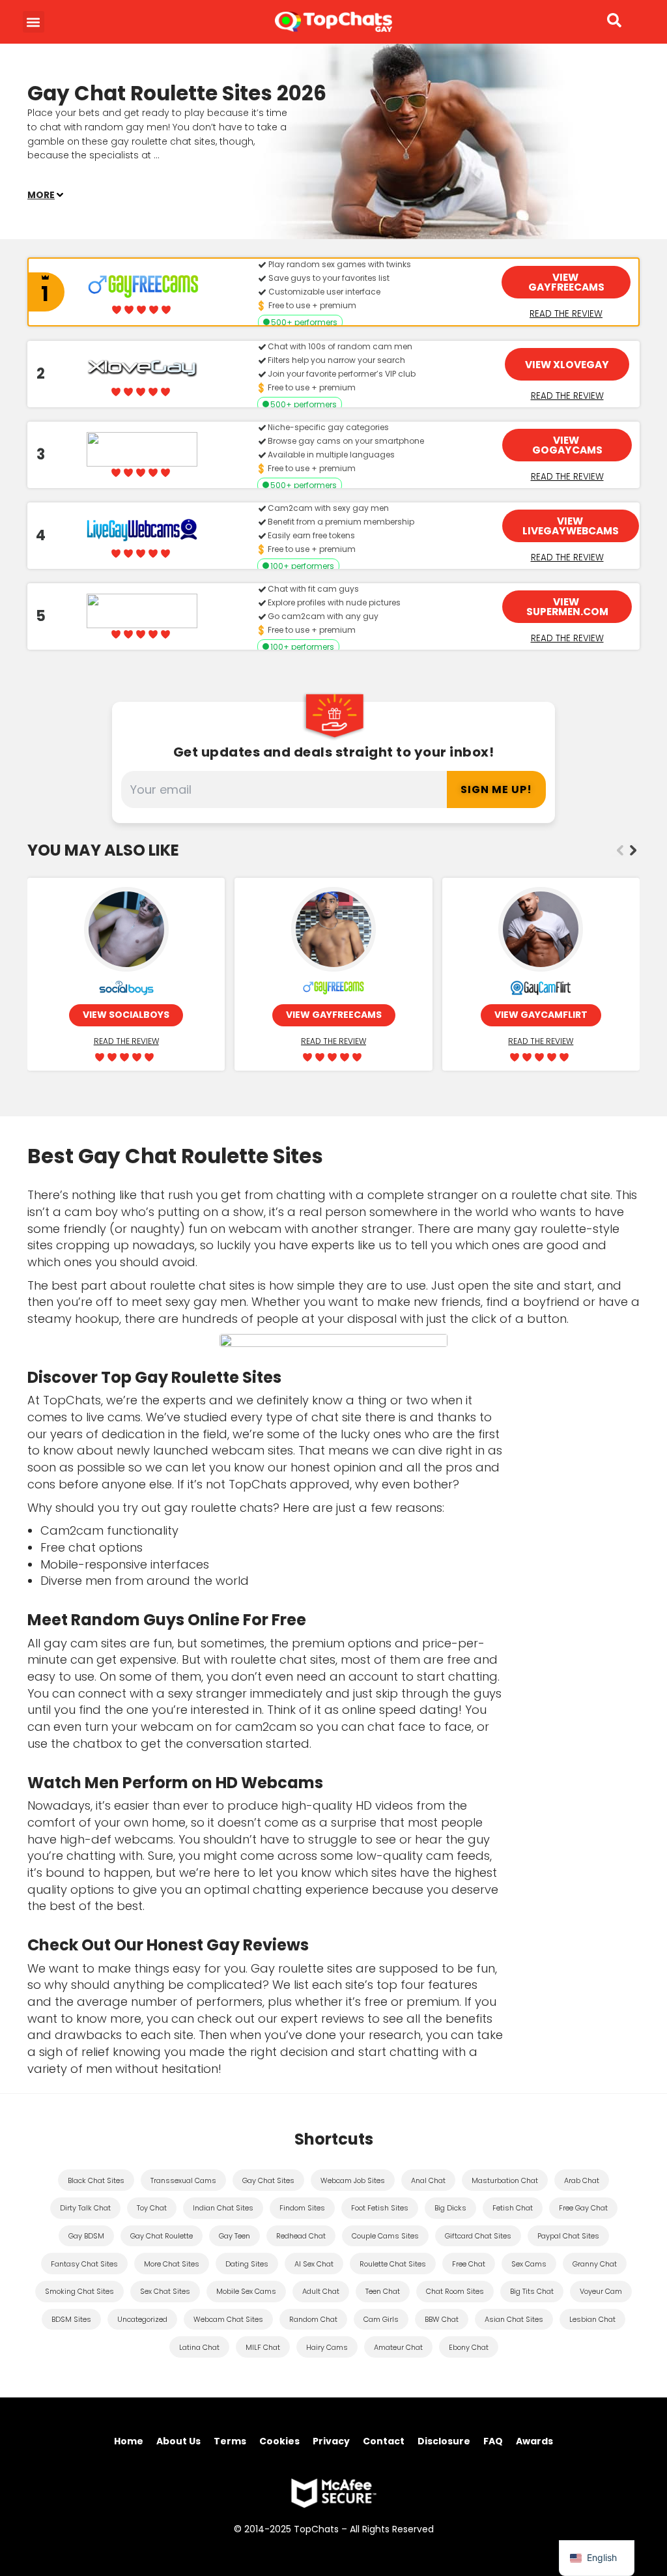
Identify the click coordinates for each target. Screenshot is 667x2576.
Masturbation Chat (505, 2180)
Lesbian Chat (592, 2319)
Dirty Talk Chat (85, 2208)
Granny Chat (595, 2264)
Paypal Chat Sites (568, 2236)
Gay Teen (234, 2236)
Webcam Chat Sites (228, 2319)
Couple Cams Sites (385, 2236)
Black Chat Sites (96, 2180)
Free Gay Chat (583, 2208)
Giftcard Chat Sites (478, 2236)
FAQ (493, 2441)
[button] (34, 22)
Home (129, 2441)
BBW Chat (442, 2319)
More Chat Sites (172, 2264)
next (633, 850)
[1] (34, 292)
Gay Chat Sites (268, 2180)
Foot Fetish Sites (380, 2208)
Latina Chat (199, 2347)
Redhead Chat (301, 2236)
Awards (534, 2441)
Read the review (566, 313)
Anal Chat (428, 2180)
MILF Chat (263, 2347)
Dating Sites (247, 2264)
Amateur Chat (398, 2347)
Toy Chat (152, 2208)
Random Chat (313, 2319)
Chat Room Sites (455, 2291)
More (41, 195)
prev (620, 850)
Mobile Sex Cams (246, 2291)
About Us (178, 2441)
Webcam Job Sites (353, 2180)
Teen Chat (383, 2291)
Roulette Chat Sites (393, 2264)
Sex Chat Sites (165, 2291)
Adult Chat (321, 2291)
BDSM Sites (71, 2319)
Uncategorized (142, 2319)
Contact (384, 2441)
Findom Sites (302, 2208)
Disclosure (444, 2441)
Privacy (331, 2441)
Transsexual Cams (183, 2180)
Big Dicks (450, 2208)
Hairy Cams (327, 2347)
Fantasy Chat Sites (84, 2264)
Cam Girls (381, 2319)
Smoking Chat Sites (79, 2291)
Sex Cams (529, 2264)
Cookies (279, 2441)
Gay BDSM (86, 2236)
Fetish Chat (513, 2208)
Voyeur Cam (601, 2291)
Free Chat (469, 2264)
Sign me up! (496, 789)
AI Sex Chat (314, 2264)
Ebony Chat (469, 2347)
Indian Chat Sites (223, 2208)
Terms (230, 2441)
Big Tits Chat (532, 2291)
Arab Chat (582, 2180)
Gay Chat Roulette (162, 2236)
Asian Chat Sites (514, 2319)
